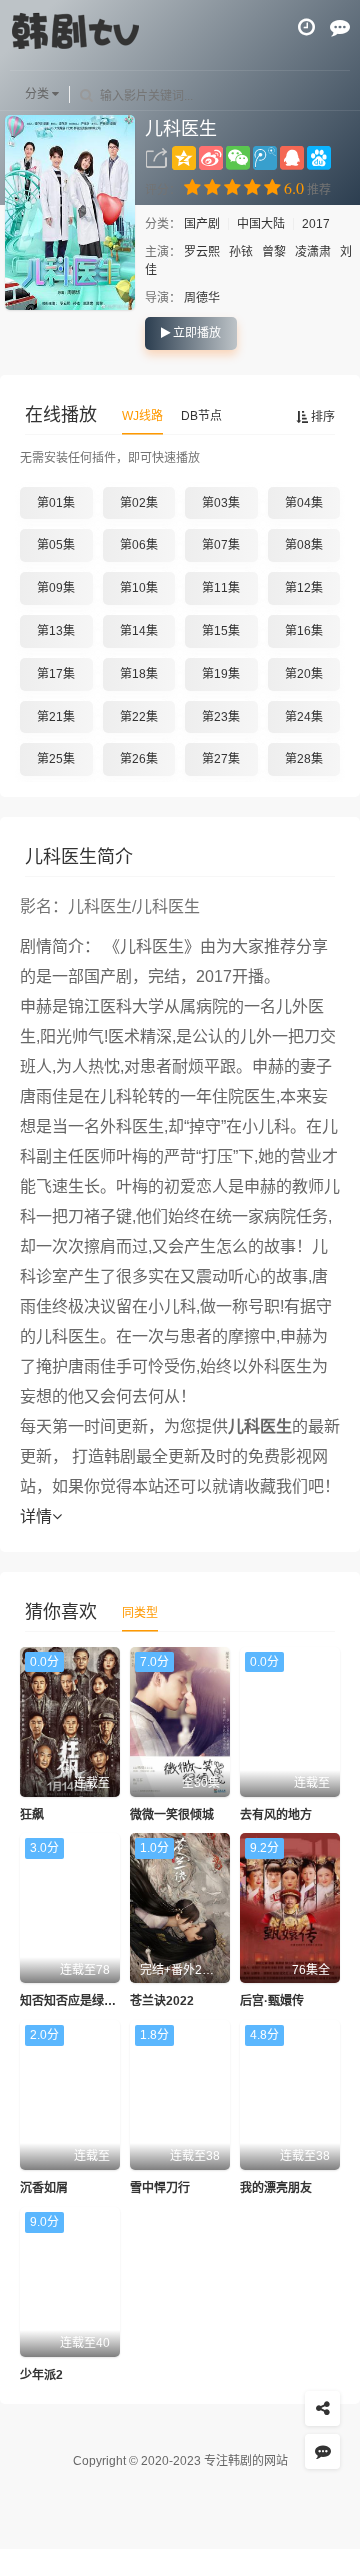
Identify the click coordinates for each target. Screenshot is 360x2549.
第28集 (304, 759)
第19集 (221, 674)
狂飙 (32, 1815)
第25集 (56, 759)
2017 (316, 224)
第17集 (56, 674)
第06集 (139, 545)
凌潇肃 (313, 252)
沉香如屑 (44, 2188)
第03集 (221, 503)
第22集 (139, 717)
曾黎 (274, 252)
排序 (321, 417)
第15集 (221, 631)
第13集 (56, 631)
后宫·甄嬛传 (272, 2001)
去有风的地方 (276, 1815)
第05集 (56, 545)
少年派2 (41, 2375)
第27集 (221, 759)
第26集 (139, 759)
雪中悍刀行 (160, 2188)
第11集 (221, 588)
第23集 (221, 717)
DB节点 (201, 416)
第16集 (304, 631)
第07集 (221, 545)
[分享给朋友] (322, 2408)
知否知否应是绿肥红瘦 (80, 2001)
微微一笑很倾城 (172, 1815)
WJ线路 (142, 416)
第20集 (304, 674)
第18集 (139, 674)
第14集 (139, 631)
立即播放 (195, 333)
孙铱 (241, 252)
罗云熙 (202, 252)
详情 (36, 1516)
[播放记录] (306, 27)
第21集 (56, 717)
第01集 (56, 503)
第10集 (139, 588)
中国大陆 (261, 224)
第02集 (139, 503)
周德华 (202, 298)
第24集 (304, 717)
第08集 (304, 545)
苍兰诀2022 (162, 2001)
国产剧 (203, 224)
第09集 (56, 588)
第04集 (304, 503)
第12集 (304, 588)
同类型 (140, 1613)
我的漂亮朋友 (276, 2188)
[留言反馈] (340, 27)
